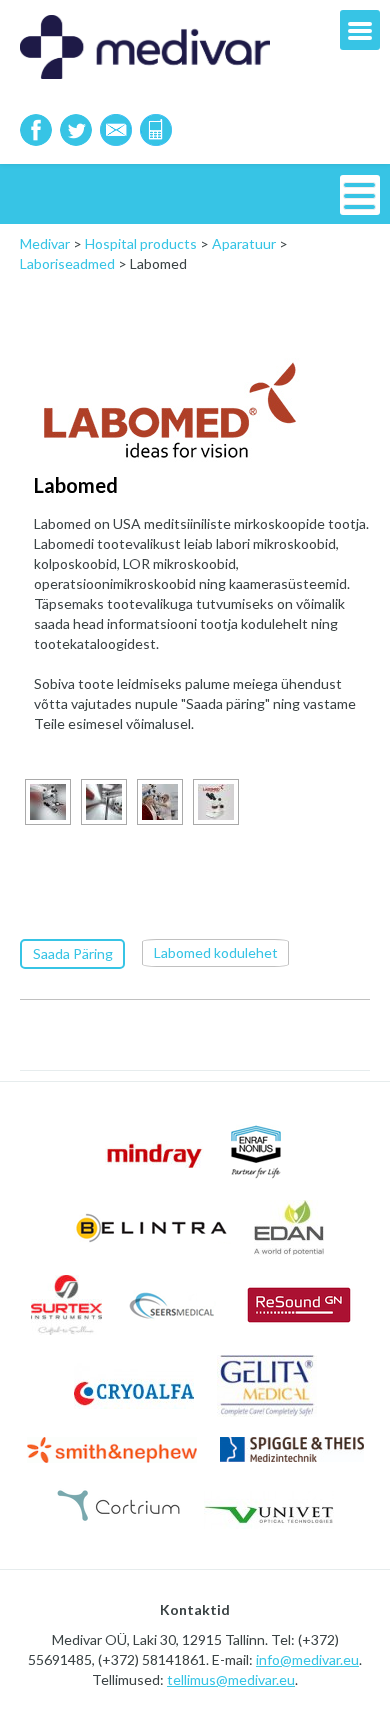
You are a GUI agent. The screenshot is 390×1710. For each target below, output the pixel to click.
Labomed (76, 485)
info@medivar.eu (307, 1659)
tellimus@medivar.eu (231, 1679)
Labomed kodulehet (216, 952)
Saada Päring (73, 953)
